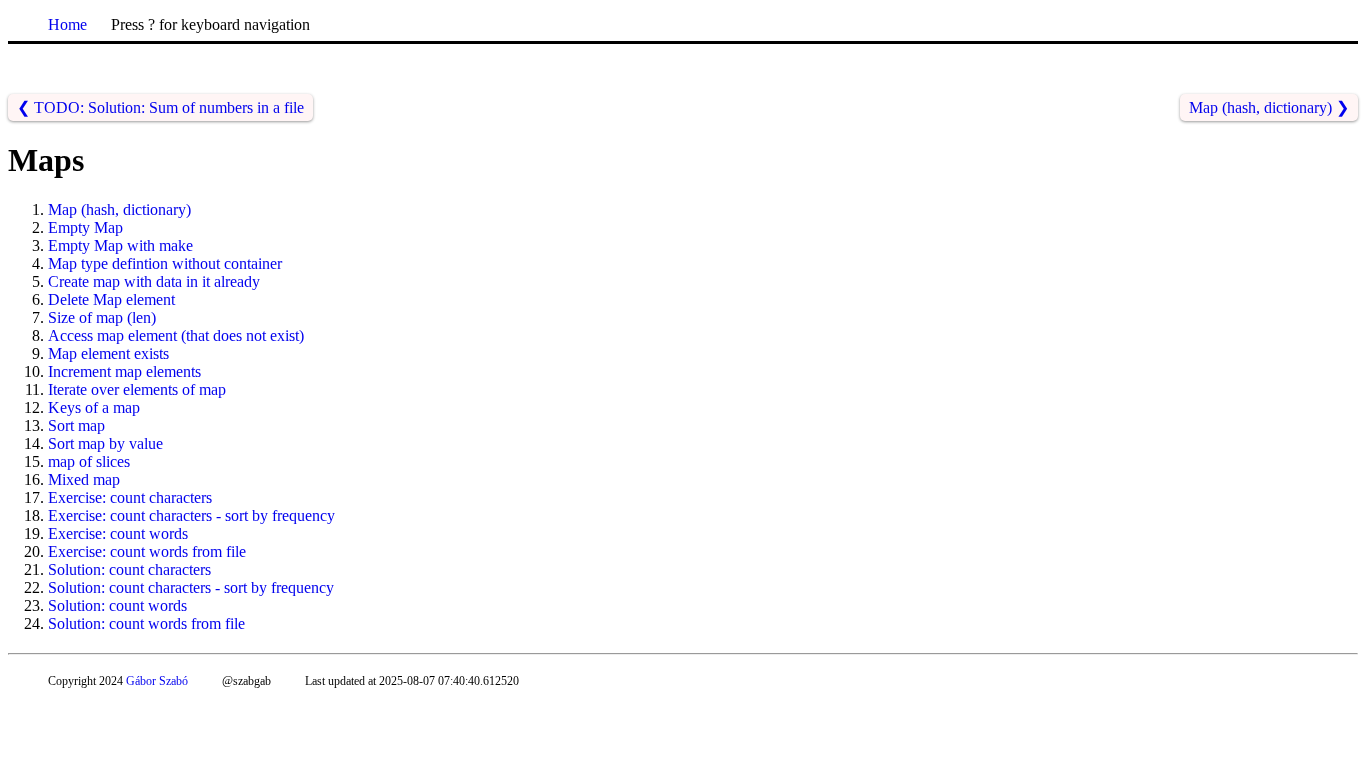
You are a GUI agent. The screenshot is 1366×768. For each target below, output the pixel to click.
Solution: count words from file (146, 623)
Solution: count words (117, 605)
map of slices (89, 461)
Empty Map (85, 227)
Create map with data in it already (154, 281)
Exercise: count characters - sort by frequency (191, 515)
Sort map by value (105, 443)
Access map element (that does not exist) (176, 335)
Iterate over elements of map (137, 389)
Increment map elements (124, 371)
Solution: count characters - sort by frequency (191, 587)
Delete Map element (111, 299)
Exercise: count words (118, 533)
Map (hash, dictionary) (119, 209)
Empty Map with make (120, 245)
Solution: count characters (129, 569)
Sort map (76, 425)
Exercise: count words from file (147, 551)
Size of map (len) (102, 317)
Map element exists (108, 353)
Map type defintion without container (165, 263)
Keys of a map (94, 407)
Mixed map (84, 479)
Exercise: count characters (130, 497)
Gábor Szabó (157, 681)
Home (67, 24)
